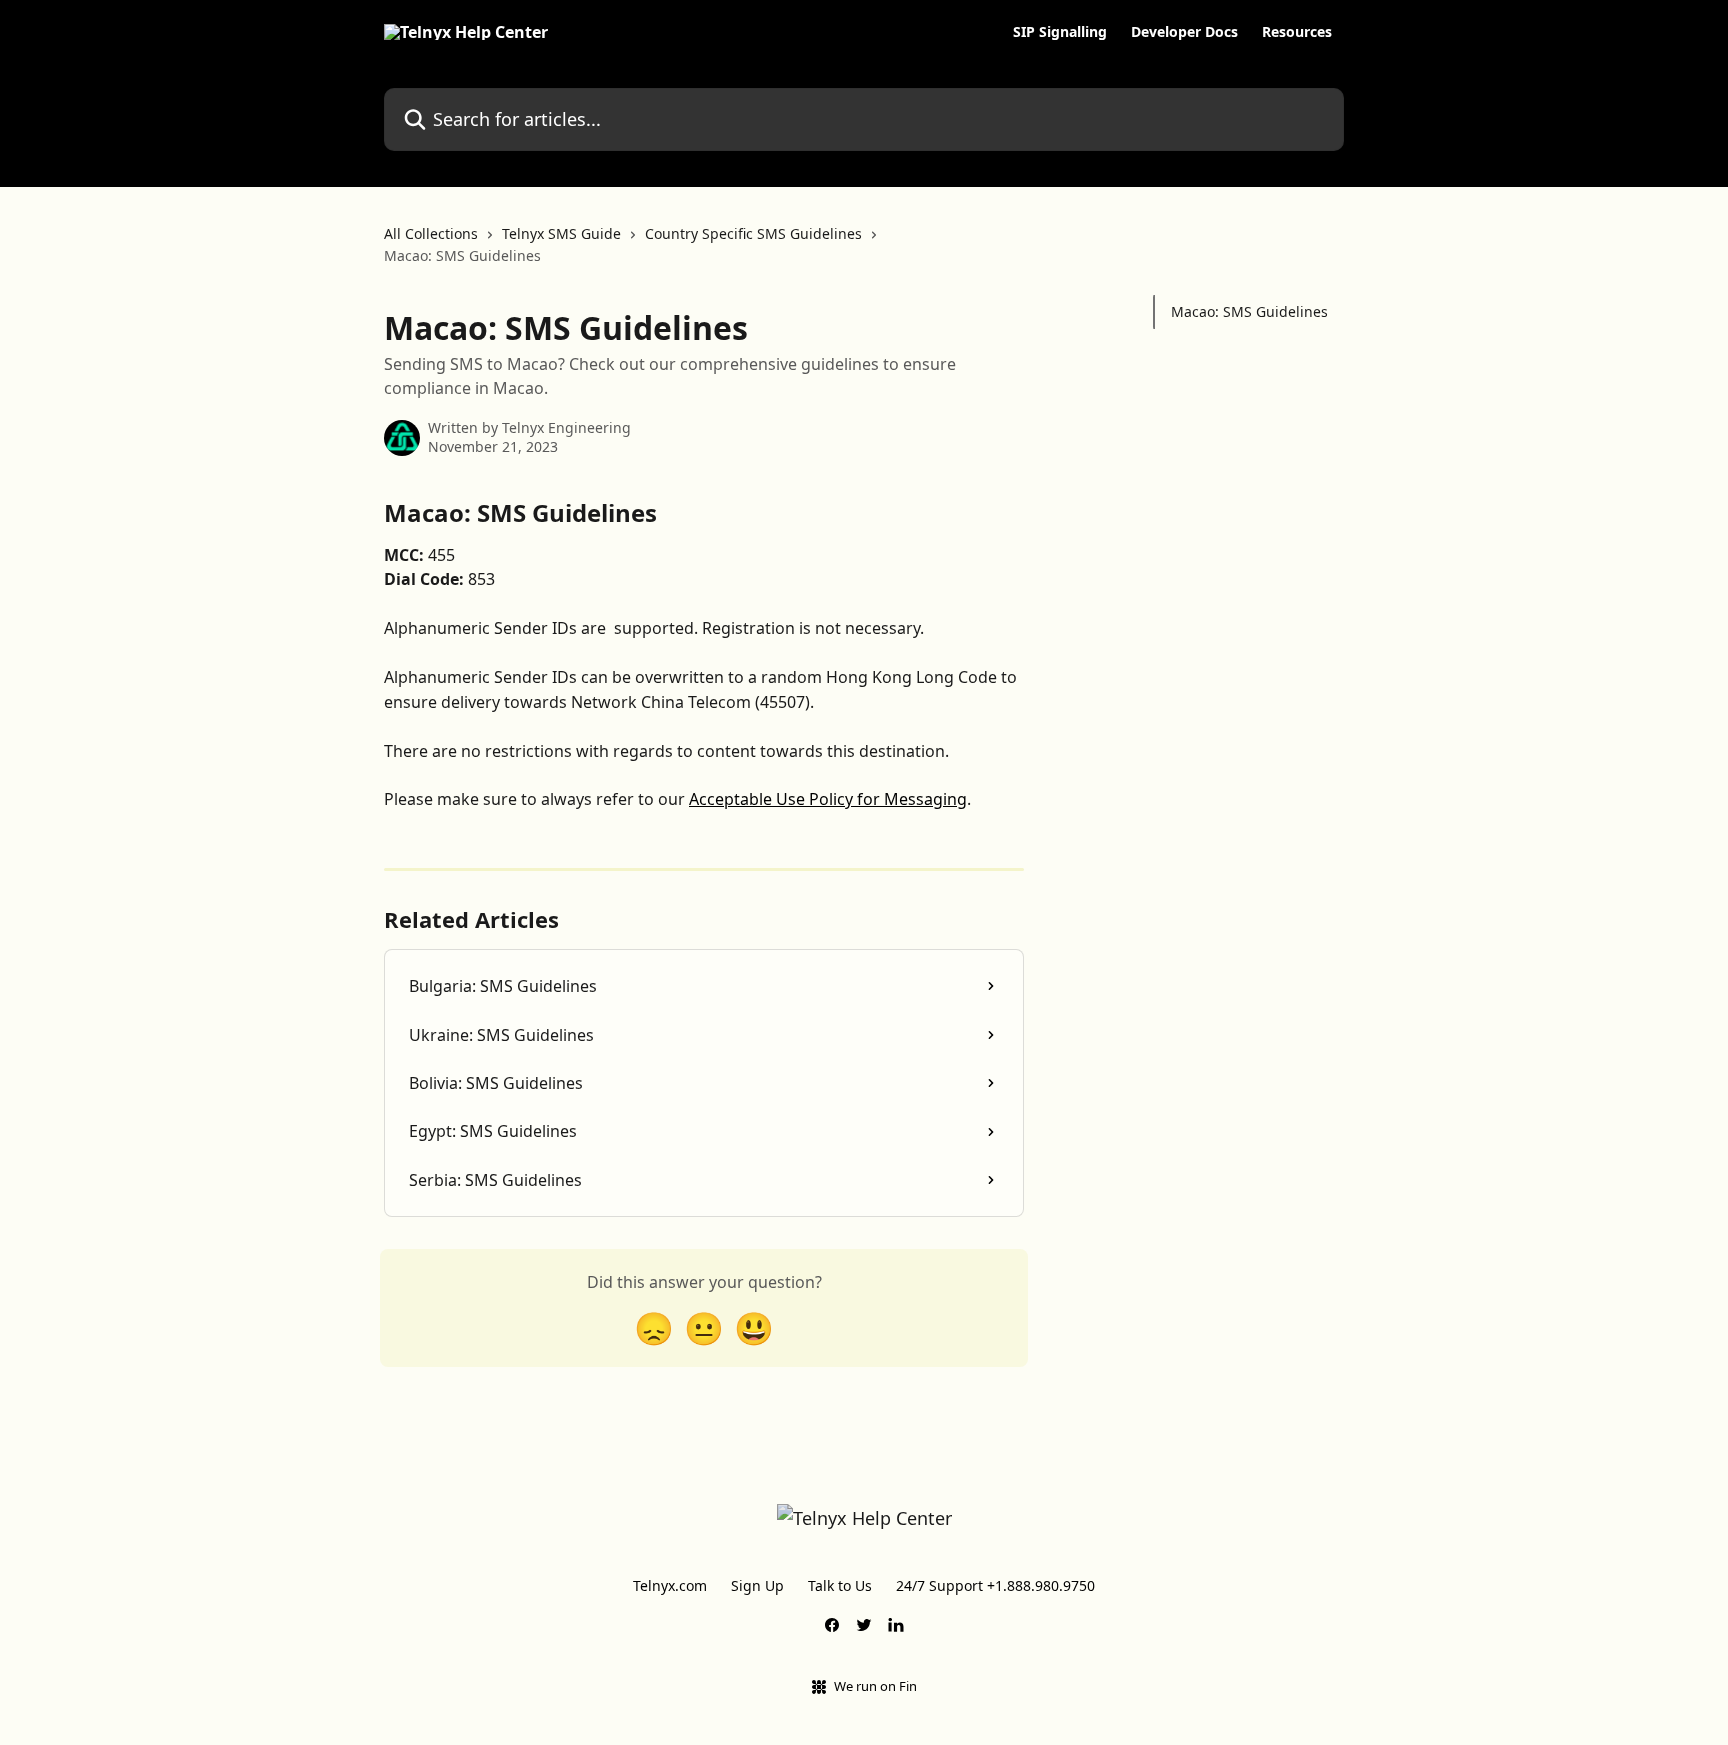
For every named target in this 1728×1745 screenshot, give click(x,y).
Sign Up (757, 1585)
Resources (1297, 32)
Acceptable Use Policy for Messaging (828, 799)
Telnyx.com (670, 1585)
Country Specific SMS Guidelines (753, 233)
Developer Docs (1184, 32)
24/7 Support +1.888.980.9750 (995, 1585)
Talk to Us (840, 1585)
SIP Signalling (1060, 32)
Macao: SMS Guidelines (1249, 311)
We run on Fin (875, 1686)
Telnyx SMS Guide (561, 233)
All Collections (431, 233)
